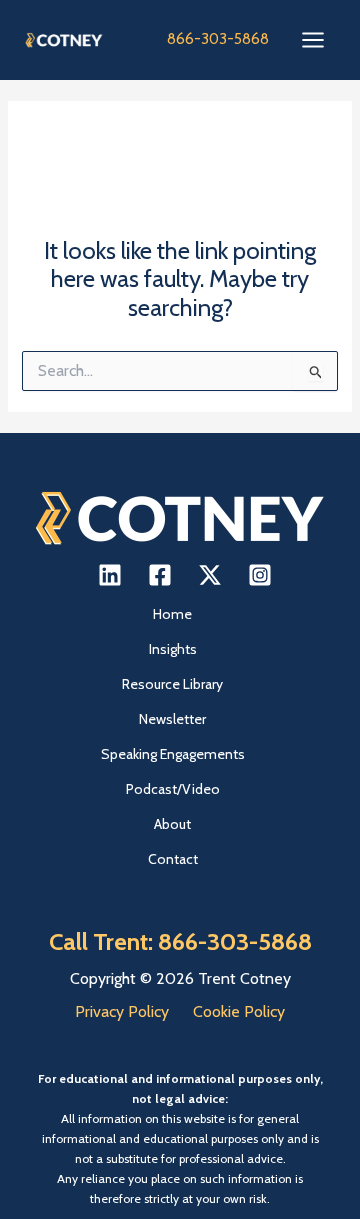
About (172, 824)
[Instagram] (260, 575)
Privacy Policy (122, 1011)
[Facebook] (160, 575)
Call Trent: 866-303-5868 (180, 941)
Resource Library (172, 684)
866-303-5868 (218, 39)
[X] (210, 575)
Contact (173, 859)
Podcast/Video (173, 789)
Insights (173, 649)
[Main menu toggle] (312, 40)
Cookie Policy (239, 1011)
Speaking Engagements (173, 754)
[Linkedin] (110, 575)
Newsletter (172, 719)
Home (172, 614)
